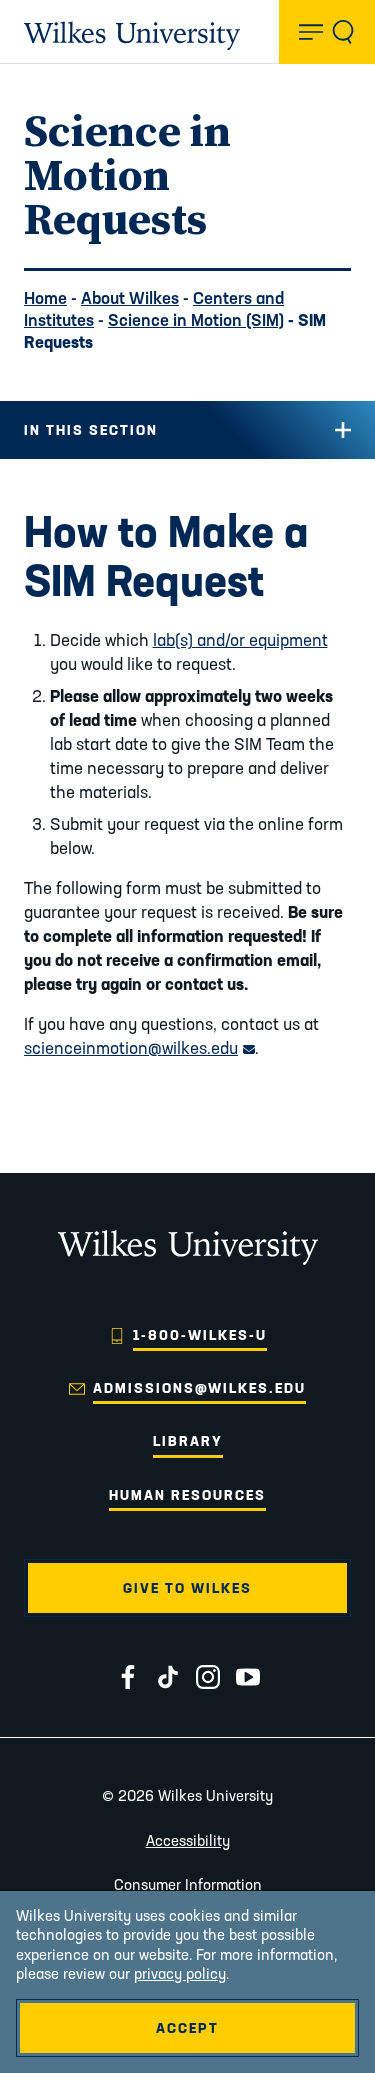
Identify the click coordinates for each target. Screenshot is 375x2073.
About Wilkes (130, 297)
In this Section (91, 430)
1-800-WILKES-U (200, 1335)
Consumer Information (188, 1884)
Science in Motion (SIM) (196, 319)
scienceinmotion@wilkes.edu (139, 1047)
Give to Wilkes (187, 1588)
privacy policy (180, 1973)
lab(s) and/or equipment (240, 639)
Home (45, 297)
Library (188, 1441)
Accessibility (188, 1840)
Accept (187, 2028)
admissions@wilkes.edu (199, 1388)
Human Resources (187, 1495)
